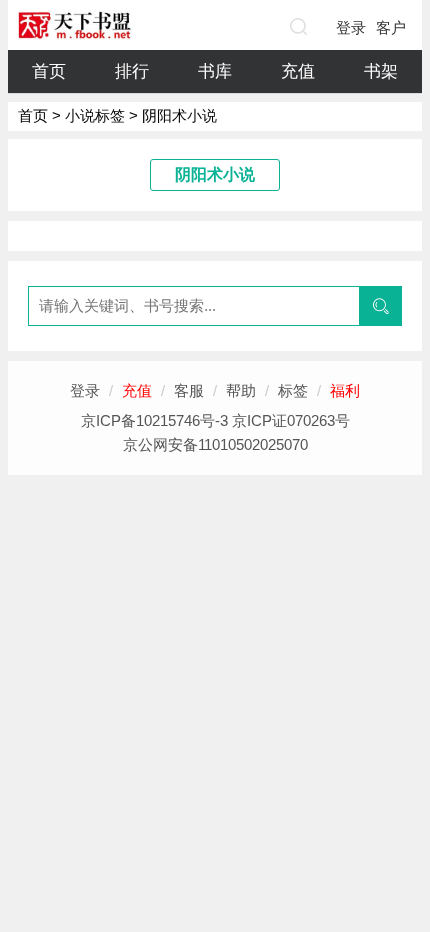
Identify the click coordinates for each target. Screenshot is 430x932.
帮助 (241, 390)
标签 (293, 390)
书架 (381, 71)
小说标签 (95, 115)
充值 (298, 71)
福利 (345, 390)
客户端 (391, 32)
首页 (49, 71)
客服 (189, 390)
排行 (132, 71)
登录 (351, 27)
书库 (215, 71)
